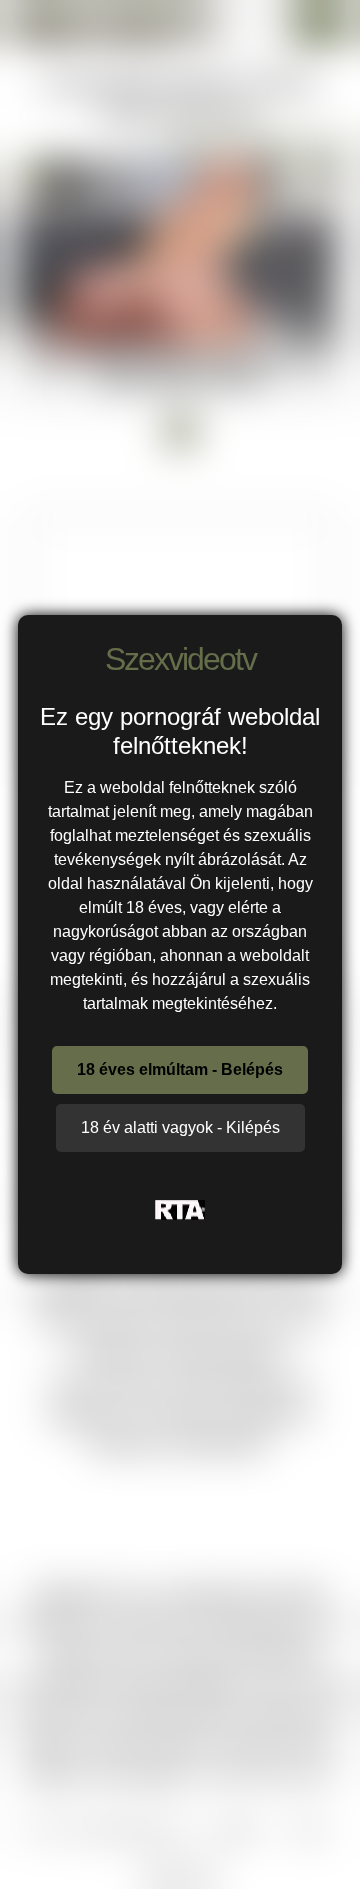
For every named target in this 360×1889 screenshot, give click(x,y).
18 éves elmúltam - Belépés (180, 1069)
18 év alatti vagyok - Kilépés (180, 1127)
